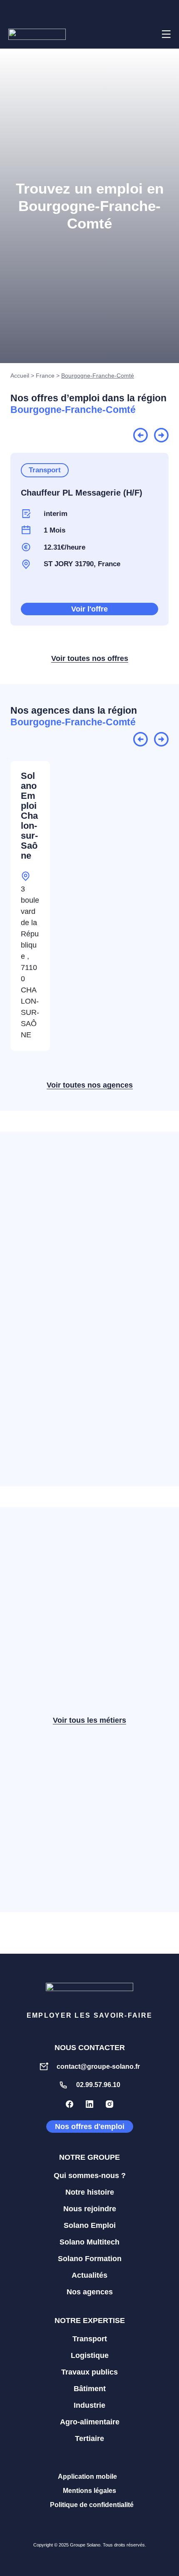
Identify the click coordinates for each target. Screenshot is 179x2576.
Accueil (20, 376)
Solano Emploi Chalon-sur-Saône (29, 816)
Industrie (89, 2405)
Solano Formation (90, 2259)
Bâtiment (90, 2389)
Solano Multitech (89, 2242)
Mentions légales (89, 2491)
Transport (90, 2339)
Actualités (89, 2275)
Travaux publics (89, 2372)
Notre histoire (90, 2192)
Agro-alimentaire (90, 2422)
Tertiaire (89, 2438)
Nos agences (90, 2292)
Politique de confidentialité (92, 2505)
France (45, 376)
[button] (145, 34)
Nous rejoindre (90, 2209)
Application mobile (87, 2477)
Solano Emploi (90, 2225)
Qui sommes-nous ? (90, 2176)
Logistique (90, 2355)
